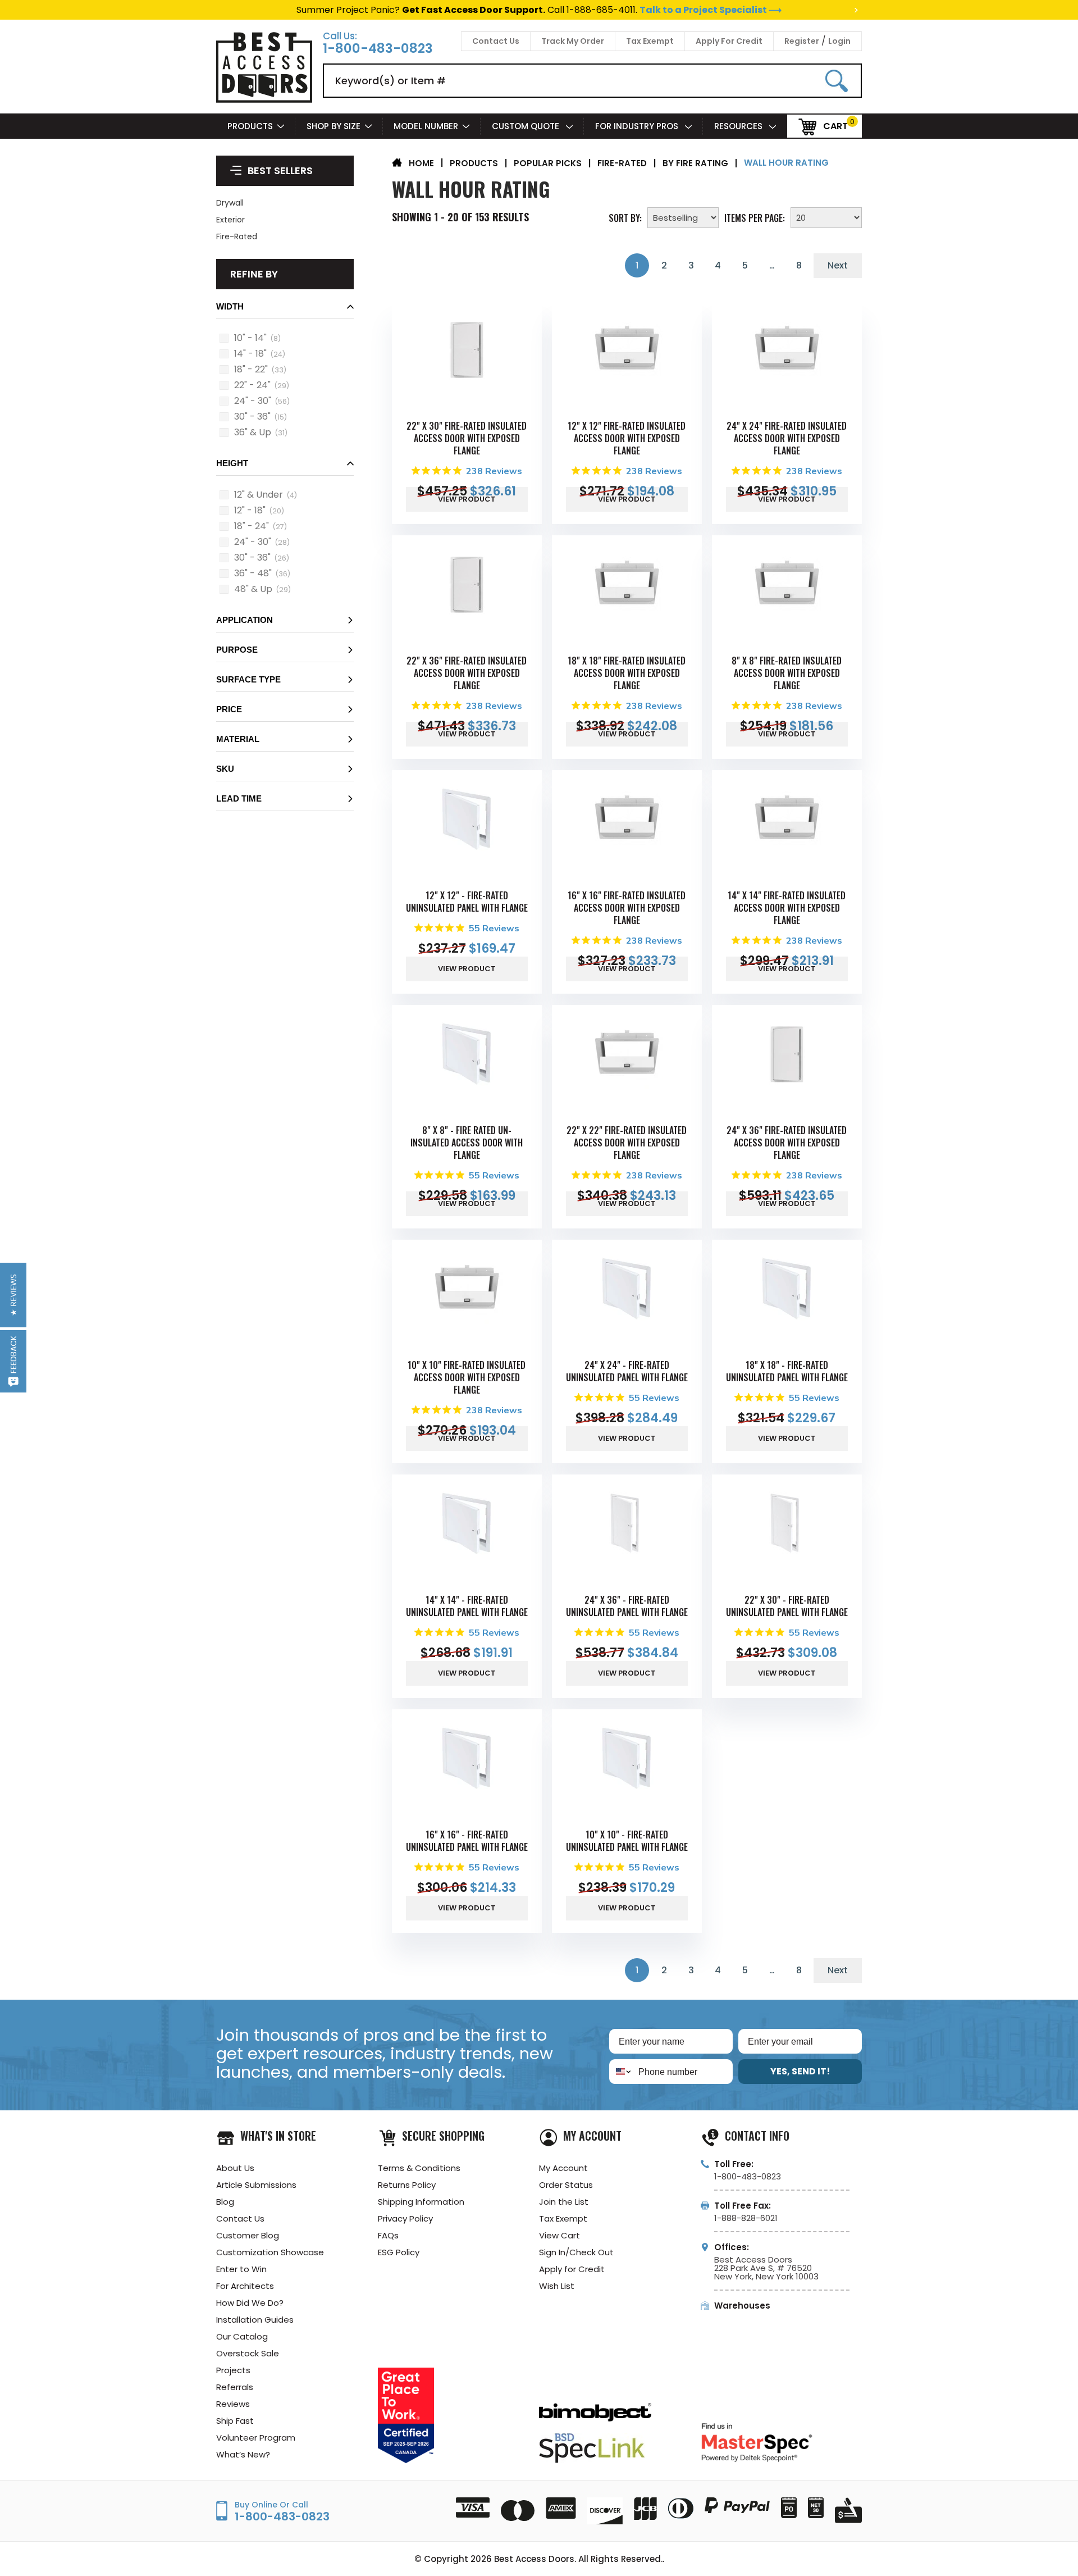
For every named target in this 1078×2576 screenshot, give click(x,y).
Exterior (230, 220)
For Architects (245, 2286)
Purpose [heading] (237, 650)
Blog (225, 2202)
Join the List (564, 2202)
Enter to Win (241, 2269)
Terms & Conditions (419, 2168)
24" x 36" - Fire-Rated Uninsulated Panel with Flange (627, 1606)
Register (802, 41)
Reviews (233, 2404)
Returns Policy (407, 2185)
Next (838, 265)
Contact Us (496, 41)
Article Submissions (256, 2185)
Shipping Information (421, 2202)
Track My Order (573, 41)
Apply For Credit (729, 41)
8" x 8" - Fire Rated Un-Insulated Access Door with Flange (467, 1143)
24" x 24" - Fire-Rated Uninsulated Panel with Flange (627, 1371)
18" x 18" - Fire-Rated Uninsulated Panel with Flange (787, 1371)
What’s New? (243, 2454)
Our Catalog (242, 2336)
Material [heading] (238, 739)
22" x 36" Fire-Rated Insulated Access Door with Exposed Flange (467, 673)
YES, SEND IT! (800, 2071)
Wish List (557, 2286)
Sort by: (625, 217)
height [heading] (232, 463)
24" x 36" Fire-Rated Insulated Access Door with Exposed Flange (787, 1143)
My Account (563, 2168)
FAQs (388, 2235)
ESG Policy (399, 2252)
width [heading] (230, 306)
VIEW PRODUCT (467, 499)
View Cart (559, 2235)
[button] (285, 310)
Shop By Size (334, 126)
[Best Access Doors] (264, 101)
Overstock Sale (248, 2353)
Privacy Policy (405, 2218)
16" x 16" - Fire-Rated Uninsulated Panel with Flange (467, 1841)
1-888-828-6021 (746, 2218)
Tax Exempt (650, 41)
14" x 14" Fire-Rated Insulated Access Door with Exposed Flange (787, 908)
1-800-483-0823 (378, 49)
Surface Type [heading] (248, 679)
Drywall (230, 203)
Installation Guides (255, 2320)
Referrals (235, 2387)
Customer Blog (248, 2235)
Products (250, 126)
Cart (835, 126)
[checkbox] (224, 338)
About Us (235, 2168)
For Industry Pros (638, 126)
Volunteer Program (256, 2438)
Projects (233, 2370)
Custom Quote (527, 126)
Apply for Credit (572, 2269)
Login (839, 41)
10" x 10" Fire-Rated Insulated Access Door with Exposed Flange (467, 1377)
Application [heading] (245, 620)
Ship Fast (235, 2421)
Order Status (566, 2185)
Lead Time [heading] (239, 798)
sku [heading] (225, 769)
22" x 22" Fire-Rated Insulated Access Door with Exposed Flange (627, 1143)
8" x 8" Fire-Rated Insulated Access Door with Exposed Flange (787, 673)
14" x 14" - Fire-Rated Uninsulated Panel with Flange (467, 1606)
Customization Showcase (270, 2252)
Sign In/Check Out (576, 2252)
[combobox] (621, 2072)
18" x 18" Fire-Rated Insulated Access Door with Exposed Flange (627, 673)
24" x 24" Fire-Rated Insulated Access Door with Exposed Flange (787, 438)
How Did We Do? (250, 2303)
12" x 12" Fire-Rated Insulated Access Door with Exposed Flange (627, 438)
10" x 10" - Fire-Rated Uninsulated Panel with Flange (627, 1841)
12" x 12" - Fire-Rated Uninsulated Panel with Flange (467, 902)
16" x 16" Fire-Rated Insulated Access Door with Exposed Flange (627, 908)
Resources (739, 126)
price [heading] (229, 709)
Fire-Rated (237, 236)
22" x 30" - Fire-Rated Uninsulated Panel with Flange (787, 1606)
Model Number (426, 126)
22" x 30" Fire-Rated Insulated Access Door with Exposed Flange (467, 438)
